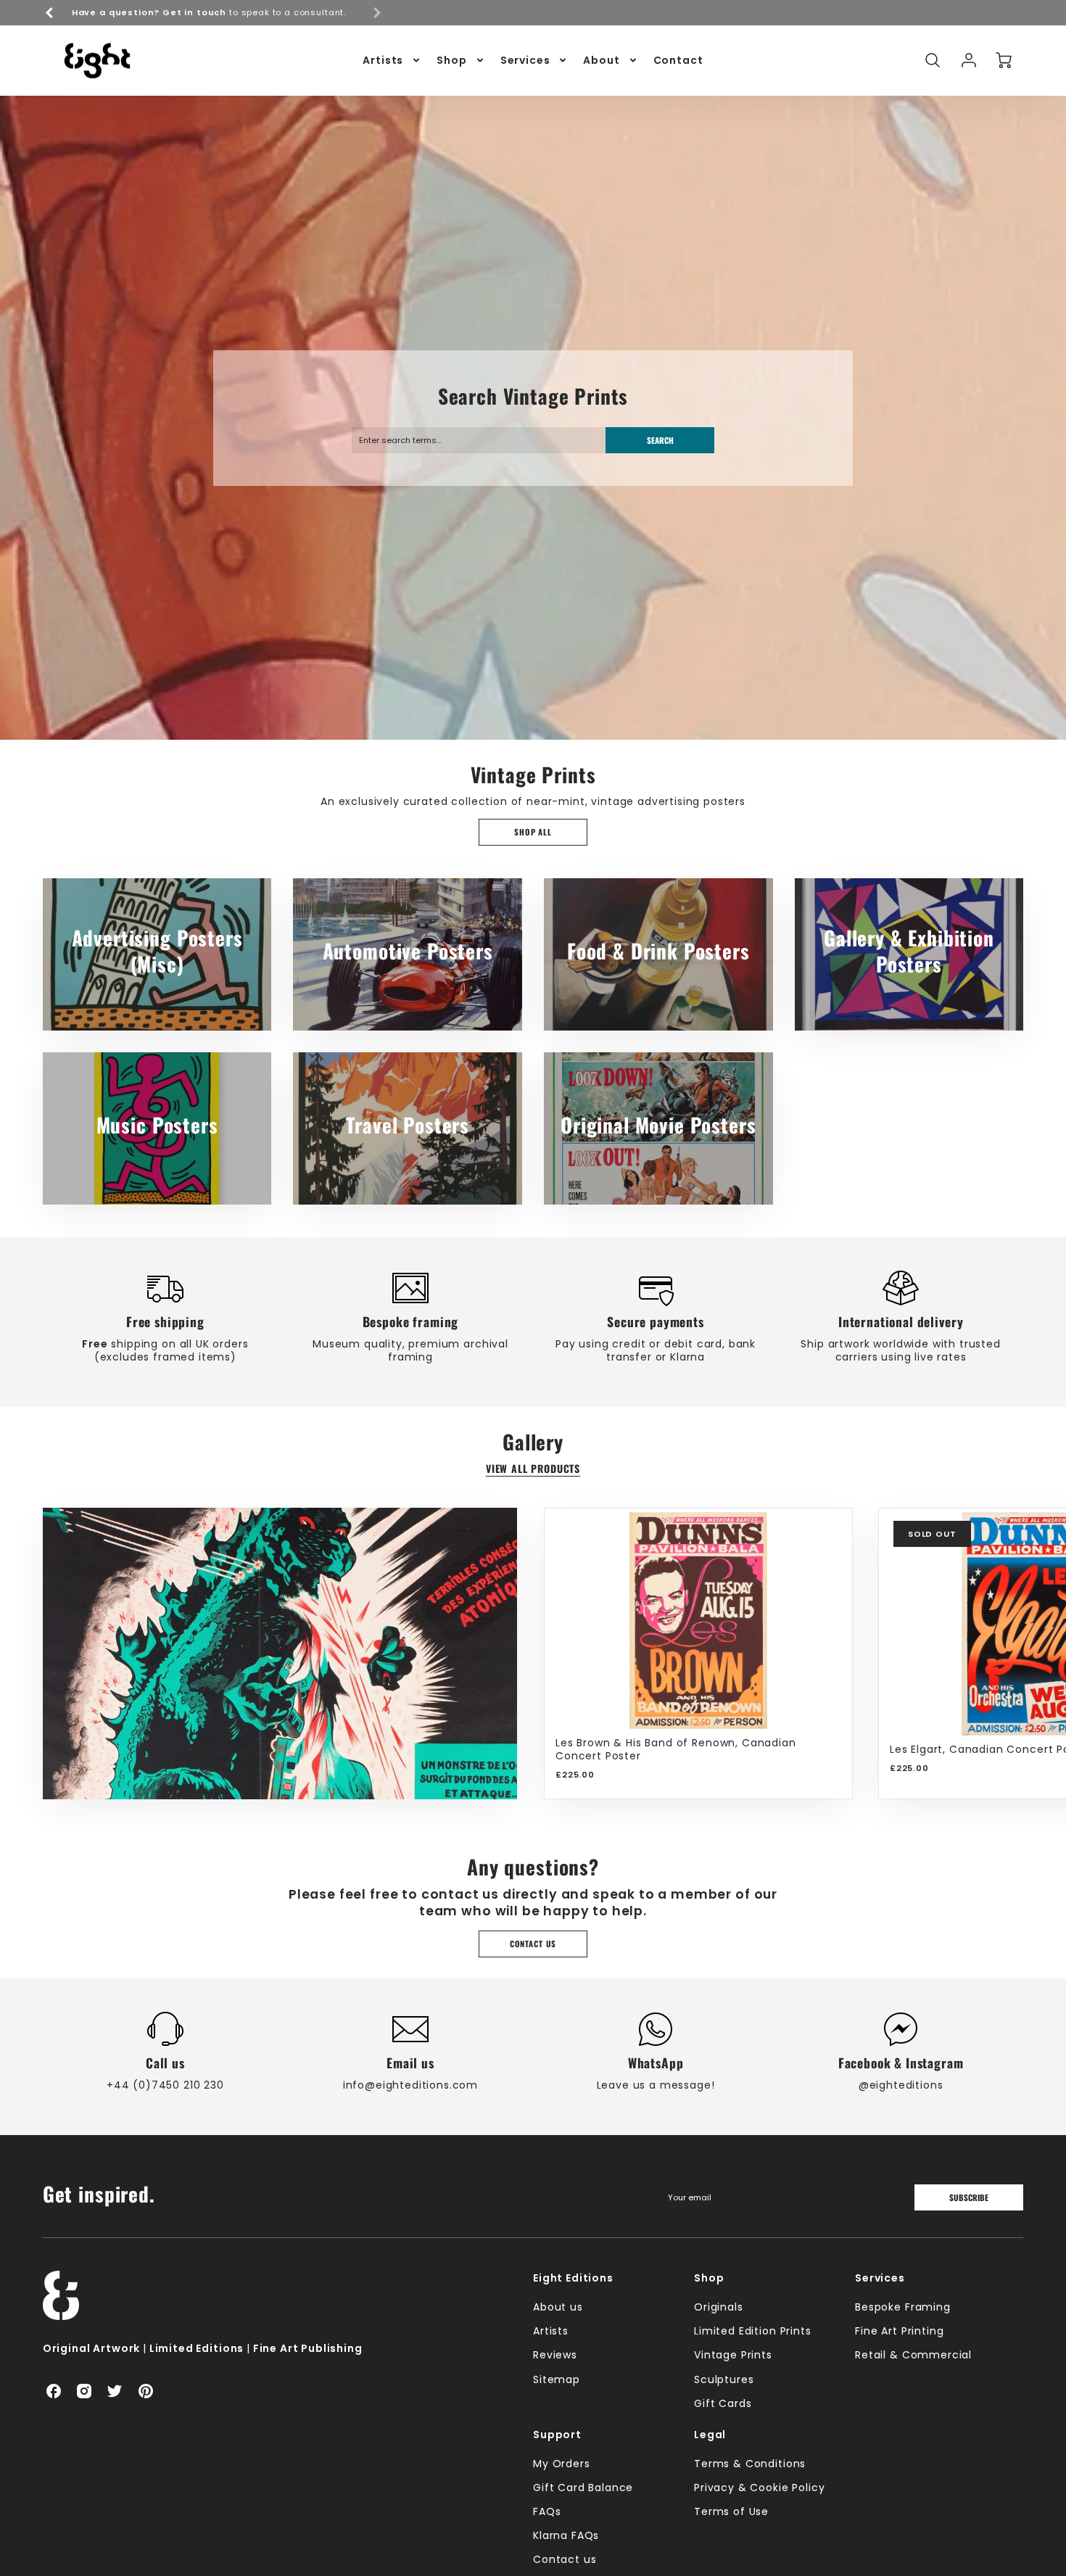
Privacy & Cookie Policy (759, 2488)
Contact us (565, 2559)
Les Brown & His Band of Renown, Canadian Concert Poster (676, 1749)
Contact (678, 60)
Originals (719, 2307)
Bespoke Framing (903, 2307)
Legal (710, 2435)
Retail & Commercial (913, 2355)
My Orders (562, 2464)
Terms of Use (731, 2511)
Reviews (555, 2355)
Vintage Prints (733, 2355)
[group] (213, 13)
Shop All (533, 832)
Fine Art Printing (899, 2331)
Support (557, 2435)
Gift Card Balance (583, 2488)
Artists (383, 60)
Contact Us (533, 1944)
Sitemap (557, 2379)
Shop (451, 60)
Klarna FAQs (566, 2535)
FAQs (547, 2511)
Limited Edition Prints (752, 2331)
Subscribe (969, 2197)
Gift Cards (723, 2403)
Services (525, 60)
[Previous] (50, 12)
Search (660, 440)
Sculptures (724, 2379)
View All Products (533, 1469)
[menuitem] (392, 60)
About (601, 60)
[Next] (1001, 1654)
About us (558, 2307)
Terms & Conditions (750, 2464)
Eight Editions (573, 2278)
